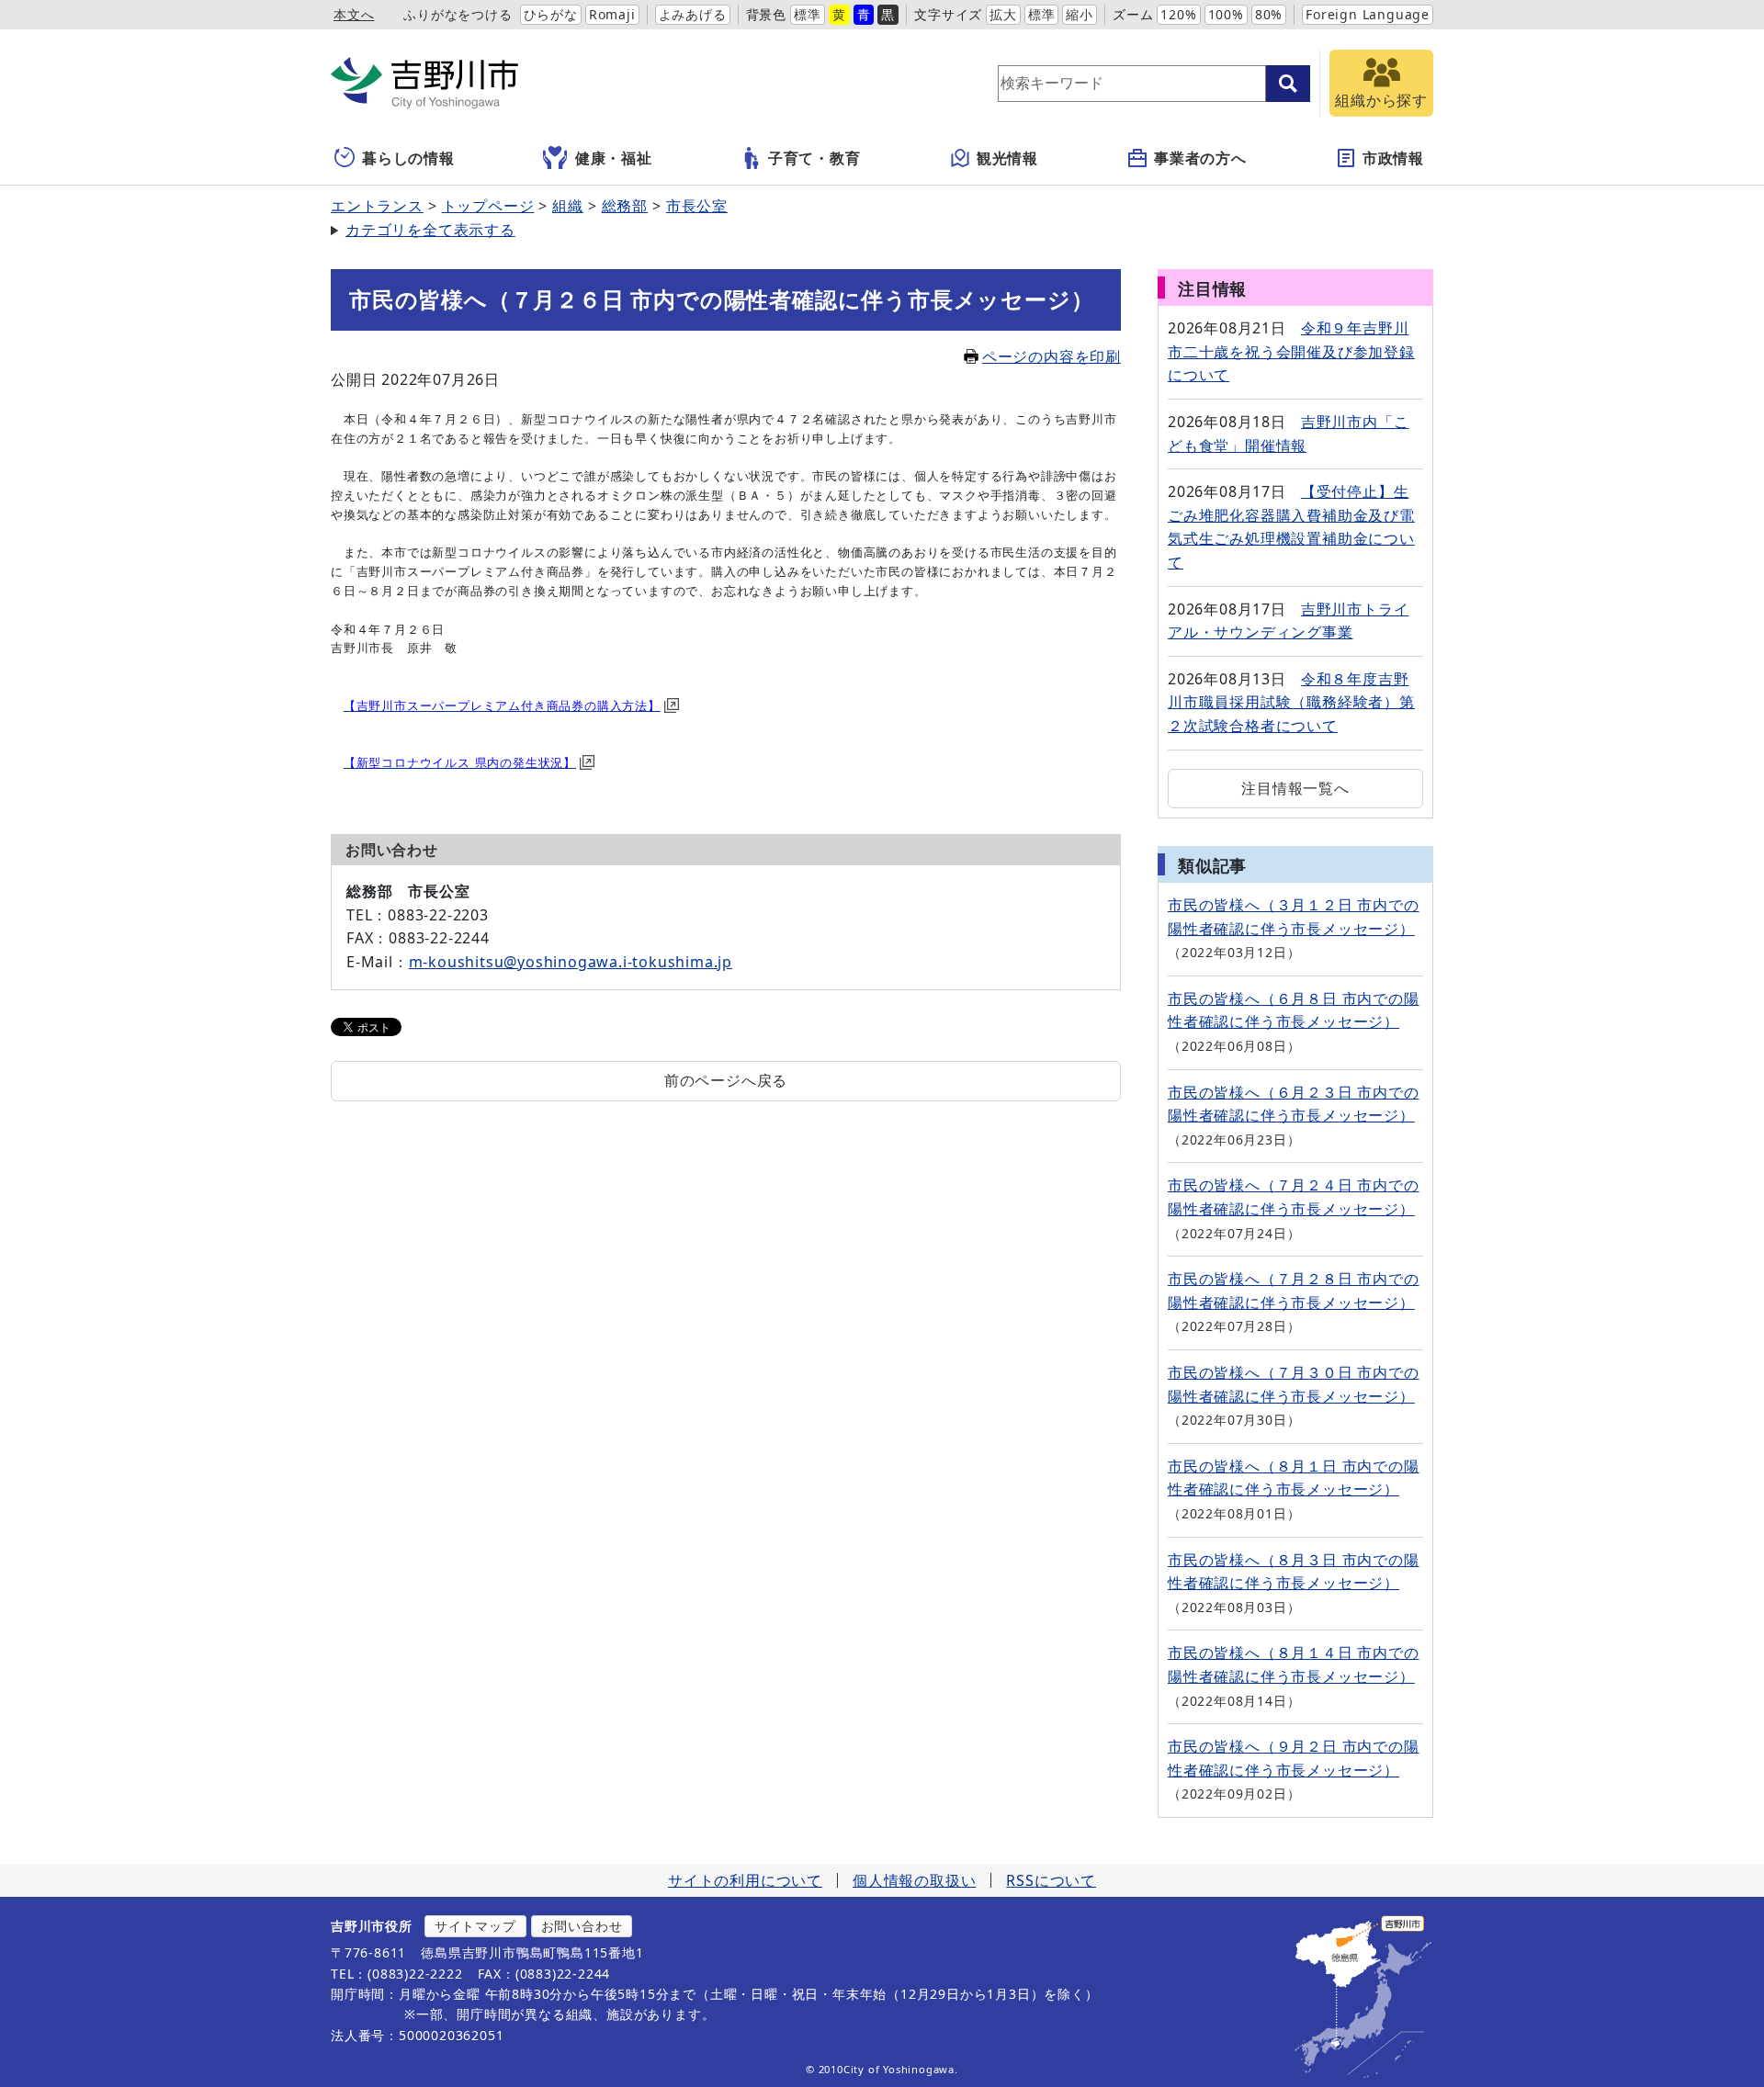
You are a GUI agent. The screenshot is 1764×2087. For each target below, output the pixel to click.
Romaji (612, 14)
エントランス (377, 206)
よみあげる (693, 14)
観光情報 (1007, 158)
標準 (808, 14)
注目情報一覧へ (1295, 788)
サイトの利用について (745, 1880)
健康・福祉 (614, 158)
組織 (568, 206)
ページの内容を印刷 (1052, 356)
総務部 (625, 206)
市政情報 (1393, 158)
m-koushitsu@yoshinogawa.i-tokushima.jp (571, 962)
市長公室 (697, 206)
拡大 (1003, 14)
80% (1269, 14)
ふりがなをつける (458, 14)
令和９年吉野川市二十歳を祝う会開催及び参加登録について (1291, 351)
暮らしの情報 (408, 158)
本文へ (354, 14)
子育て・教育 (814, 158)
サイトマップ (475, 1926)
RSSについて (1051, 1880)
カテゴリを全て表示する (430, 230)
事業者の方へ (1200, 158)
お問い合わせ (582, 1926)
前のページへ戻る (726, 1080)
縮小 (1080, 14)
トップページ (488, 206)
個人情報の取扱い (914, 1880)
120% (1178, 14)
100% (1226, 14)
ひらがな (551, 14)
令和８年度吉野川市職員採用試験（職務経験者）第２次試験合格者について (1291, 702)
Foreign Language (1368, 14)
